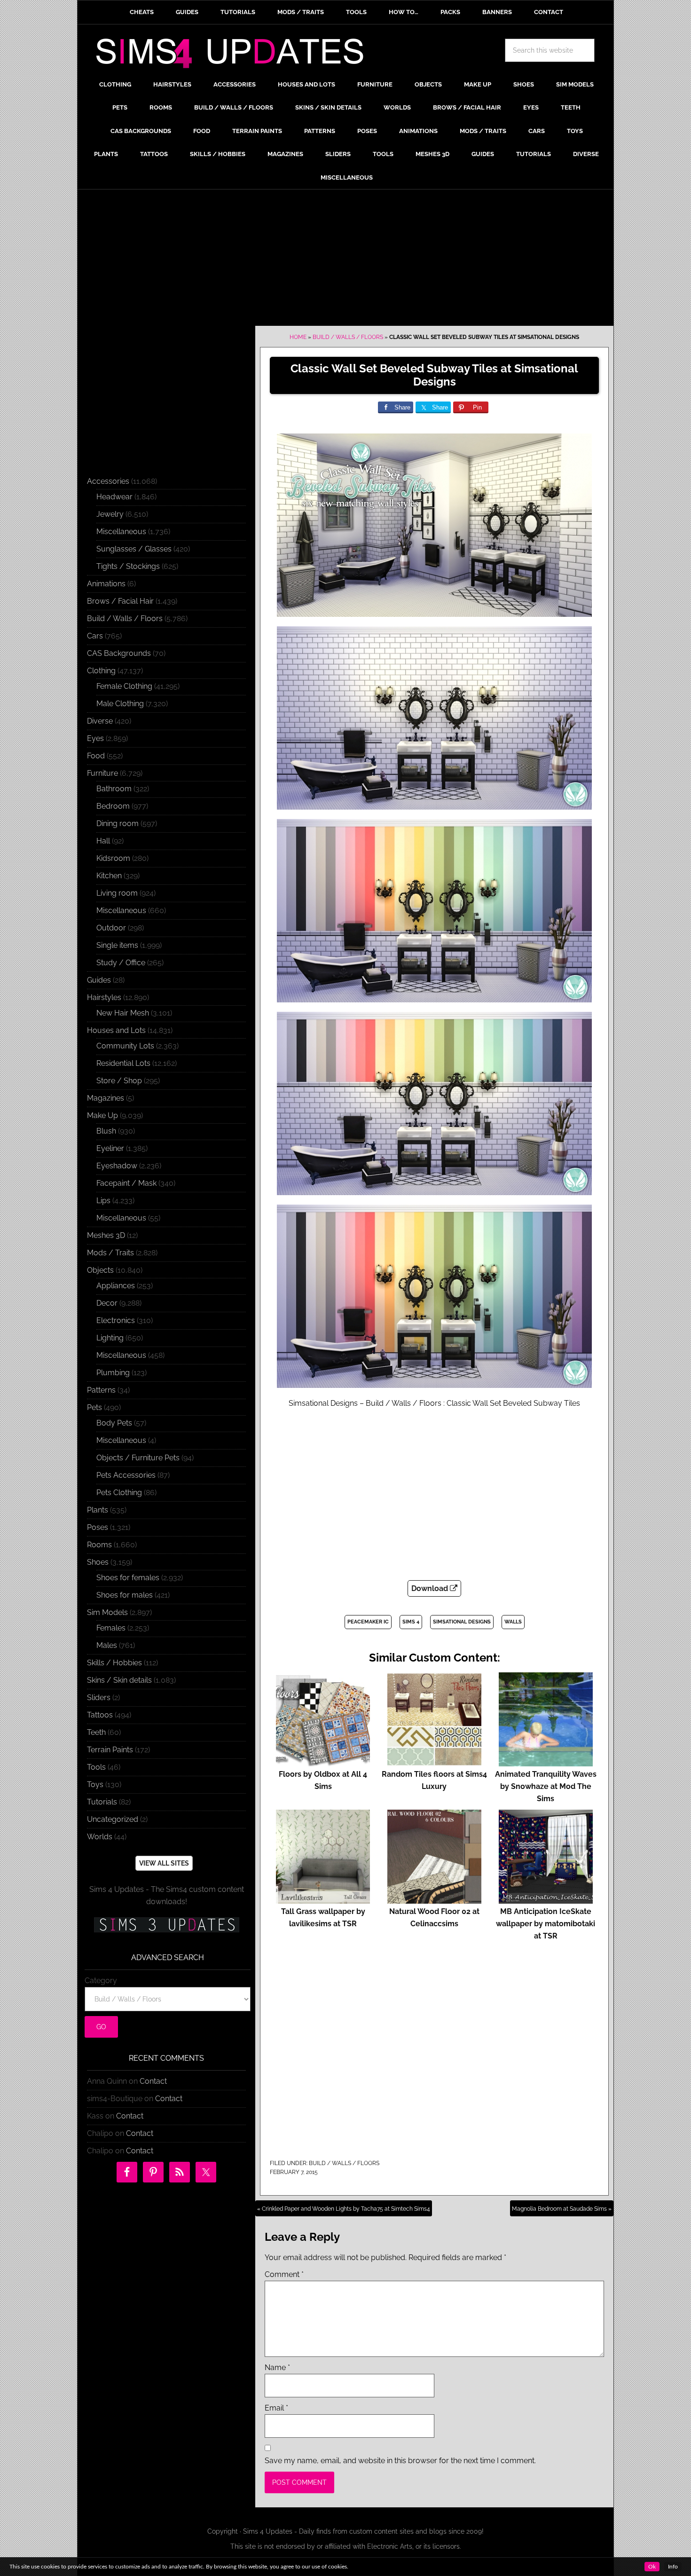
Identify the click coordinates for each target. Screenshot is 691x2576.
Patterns (101, 1390)
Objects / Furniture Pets (138, 1458)
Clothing (101, 671)
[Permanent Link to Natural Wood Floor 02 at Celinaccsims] (434, 1899)
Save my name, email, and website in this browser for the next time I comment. (400, 2461)
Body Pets (114, 1423)
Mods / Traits (110, 1253)
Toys (95, 1784)
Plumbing (113, 1373)
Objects (100, 1270)
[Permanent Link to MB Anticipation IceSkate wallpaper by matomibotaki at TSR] (546, 1899)
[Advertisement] (345, 260)
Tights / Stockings (128, 566)
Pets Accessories (126, 1475)
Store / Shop (119, 1081)
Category (101, 1981)
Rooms (99, 1545)
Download (431, 1588)
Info (673, 2567)
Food (96, 756)
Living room (117, 893)
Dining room (118, 823)
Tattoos (100, 1715)
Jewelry (110, 514)
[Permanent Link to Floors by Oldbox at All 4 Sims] (323, 1762)
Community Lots (125, 1046)
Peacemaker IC (368, 1622)
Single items (117, 945)
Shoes (98, 1562)
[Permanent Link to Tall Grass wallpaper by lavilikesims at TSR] (323, 1899)
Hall (103, 841)
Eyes (95, 738)
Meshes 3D (106, 1235)
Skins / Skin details (119, 1680)
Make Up (102, 1115)
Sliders (99, 1698)
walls (513, 1622)
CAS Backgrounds (119, 653)
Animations (106, 584)
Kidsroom (113, 858)
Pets (94, 1407)
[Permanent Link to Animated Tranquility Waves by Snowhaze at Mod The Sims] (546, 1762)
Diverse (100, 721)
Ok (652, 2567)
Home (298, 337)
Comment (284, 2274)
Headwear (114, 497)
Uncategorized (113, 1819)
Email (276, 2408)
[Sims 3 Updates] (166, 1925)
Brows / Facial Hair (120, 601)
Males (107, 1645)
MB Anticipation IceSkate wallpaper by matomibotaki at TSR (546, 1924)
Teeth (96, 1732)
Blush (106, 1131)
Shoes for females (128, 1578)
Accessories (108, 481)
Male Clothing (120, 704)
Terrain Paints (110, 1750)
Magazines (106, 1098)
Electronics (116, 1320)
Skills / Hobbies (114, 1663)
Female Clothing (124, 686)
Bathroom (114, 789)
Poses (98, 1527)
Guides (99, 980)
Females (111, 1628)
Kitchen (109, 876)
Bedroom (113, 806)
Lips (103, 1201)
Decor (107, 1303)
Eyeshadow (117, 1166)
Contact (153, 2081)
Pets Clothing (119, 1493)
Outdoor (111, 928)
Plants (98, 1510)
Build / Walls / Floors (348, 337)
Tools (96, 1767)
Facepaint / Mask (126, 1183)
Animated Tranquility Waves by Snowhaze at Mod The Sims (546, 1786)
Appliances (116, 1286)
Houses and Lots (116, 1030)
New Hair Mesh (123, 1013)
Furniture (102, 773)
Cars (95, 636)
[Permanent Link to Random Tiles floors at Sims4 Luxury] (434, 1762)
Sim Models (107, 1612)
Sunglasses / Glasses (134, 549)
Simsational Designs (462, 1622)
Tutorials (102, 1802)
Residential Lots (123, 1063)
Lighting (110, 1338)
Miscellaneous (121, 532)
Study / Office (121, 963)
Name (277, 2367)
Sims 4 (411, 1622)
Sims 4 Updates (235, 55)
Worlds (100, 1837)
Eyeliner (110, 1148)
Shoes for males (125, 1595)
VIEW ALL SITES (164, 1863)
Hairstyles (104, 997)
